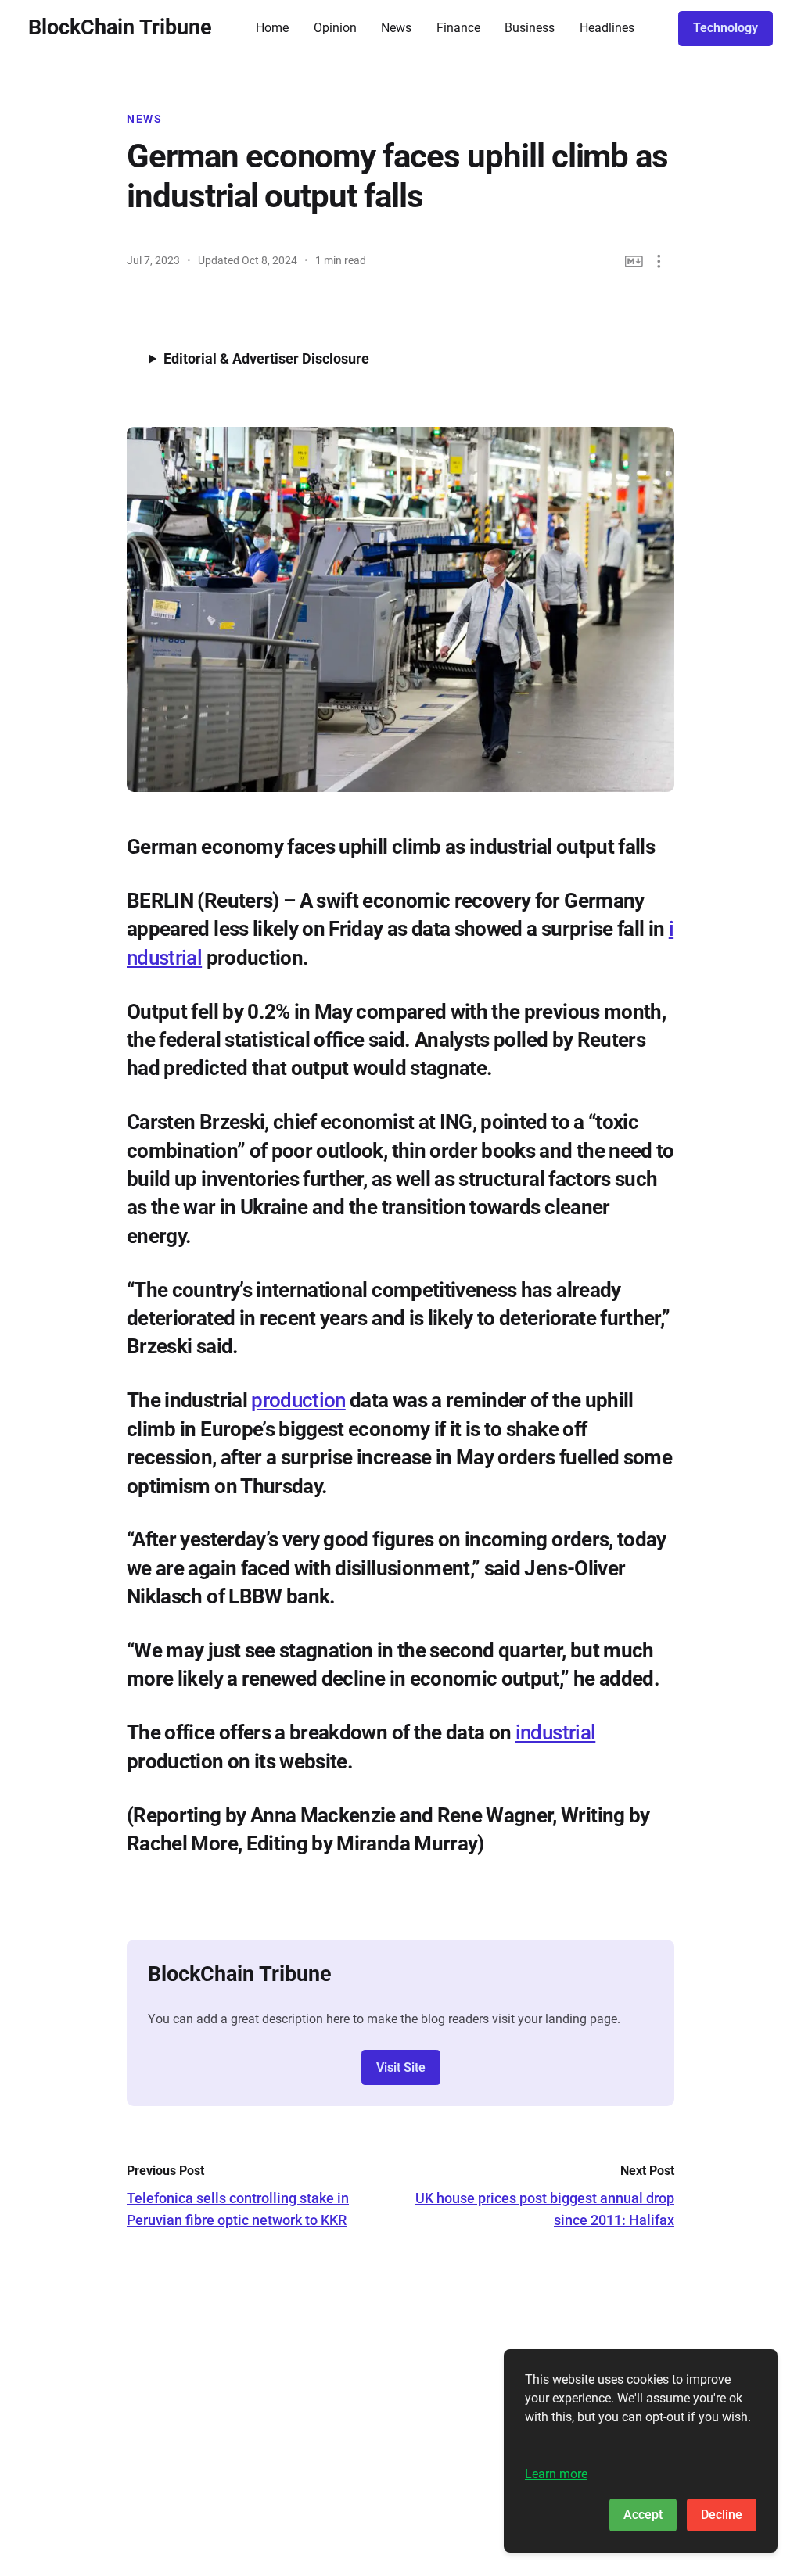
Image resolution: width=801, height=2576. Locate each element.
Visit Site (401, 2067)
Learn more (556, 2474)
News (396, 28)
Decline (722, 2515)
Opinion (335, 28)
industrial (556, 1732)
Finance (458, 28)
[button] (659, 262)
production (298, 1400)
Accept (643, 2515)
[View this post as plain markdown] (634, 262)
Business (530, 28)
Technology (726, 28)
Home (272, 28)
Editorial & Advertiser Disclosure (266, 358)
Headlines (607, 28)
